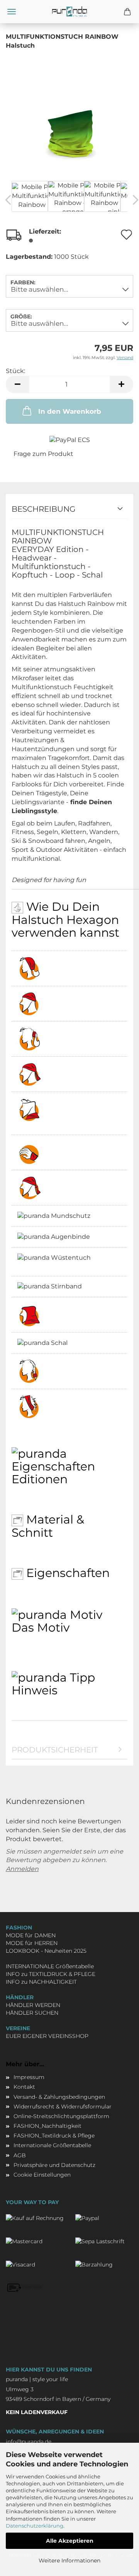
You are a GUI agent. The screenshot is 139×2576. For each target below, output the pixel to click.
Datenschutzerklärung (35, 2526)
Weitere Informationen (69, 2561)
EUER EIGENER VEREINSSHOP (47, 2036)
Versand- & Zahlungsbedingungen (59, 2097)
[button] (17, 384)
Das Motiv (41, 1627)
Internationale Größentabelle (52, 2145)
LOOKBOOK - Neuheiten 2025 (46, 1951)
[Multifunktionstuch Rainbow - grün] (70, 111)
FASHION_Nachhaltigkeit (47, 2126)
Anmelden (22, 1869)
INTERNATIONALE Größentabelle (50, 1966)
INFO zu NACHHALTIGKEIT (41, 1982)
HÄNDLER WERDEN (33, 2005)
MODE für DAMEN (31, 1935)
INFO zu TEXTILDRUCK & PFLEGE (51, 1974)
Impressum (29, 2077)
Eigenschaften (66, 1573)
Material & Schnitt (48, 1526)
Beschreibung (43, 509)
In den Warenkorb (70, 411)
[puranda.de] (69, 12)
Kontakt (24, 2087)
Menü (12, 12)
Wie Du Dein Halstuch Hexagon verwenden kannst (65, 920)
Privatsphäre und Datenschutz (54, 2165)
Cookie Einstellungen (42, 2175)
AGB (20, 2155)
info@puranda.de (29, 2442)
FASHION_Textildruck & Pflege (54, 2136)
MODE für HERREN (32, 1943)
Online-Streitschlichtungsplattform (61, 2116)
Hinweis (35, 1690)
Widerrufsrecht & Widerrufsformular (63, 2107)
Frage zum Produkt (43, 454)
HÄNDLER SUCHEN (32, 2013)
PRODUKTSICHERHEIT (55, 1750)
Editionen (40, 1479)
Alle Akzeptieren (70, 2541)
